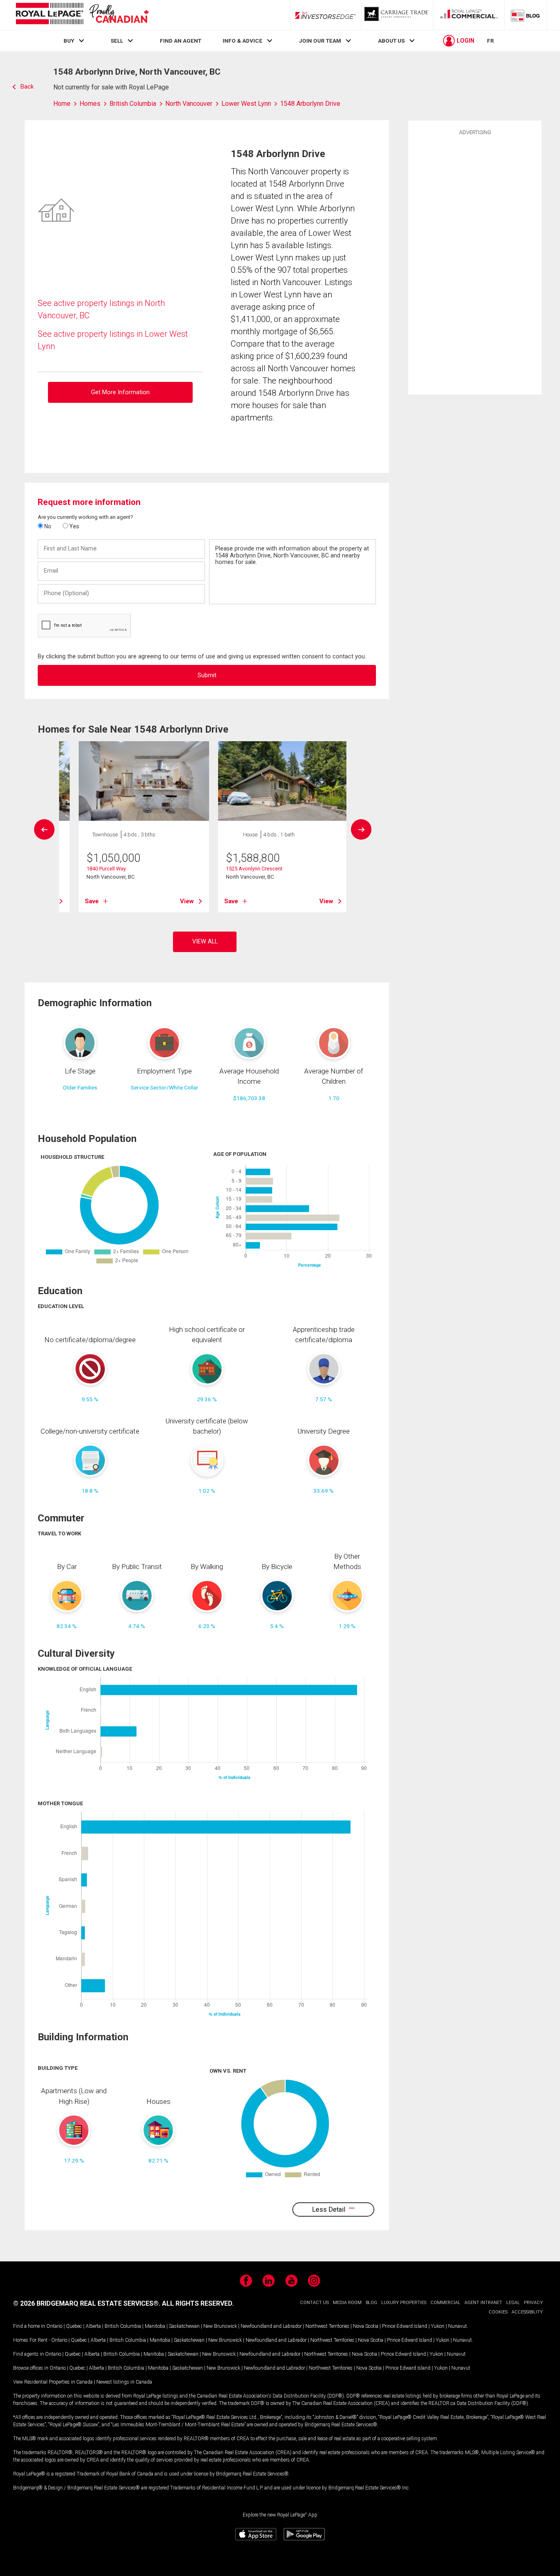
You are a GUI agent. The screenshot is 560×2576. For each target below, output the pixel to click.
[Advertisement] (475, 264)
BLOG (371, 2303)
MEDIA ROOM (347, 2303)
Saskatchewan (184, 2326)
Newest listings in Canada (124, 2382)
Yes (74, 526)
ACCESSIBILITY (527, 2312)
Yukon (438, 2326)
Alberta (93, 2326)
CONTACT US (314, 2303)
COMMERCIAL (445, 2303)
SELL (117, 41)
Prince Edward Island (405, 2326)
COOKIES (498, 2312)
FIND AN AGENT (181, 41)
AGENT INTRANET (483, 2303)
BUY (69, 41)
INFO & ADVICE (242, 41)
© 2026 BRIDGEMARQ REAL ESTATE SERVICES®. (87, 2303)
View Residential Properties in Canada (53, 2382)
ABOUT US (391, 41)
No (47, 526)
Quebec (74, 2326)
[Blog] (526, 15)
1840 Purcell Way (106, 869)
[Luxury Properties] (397, 15)
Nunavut (458, 2326)
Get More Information (120, 392)
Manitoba (155, 2326)
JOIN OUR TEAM (320, 41)
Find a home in (29, 2326)
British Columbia (123, 2326)
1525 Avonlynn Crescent (254, 869)
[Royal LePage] (82, 15)
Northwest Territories (327, 2326)
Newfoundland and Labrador (271, 2326)
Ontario (54, 2326)
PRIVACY (533, 2303)
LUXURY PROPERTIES (404, 2303)
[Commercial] (469, 15)
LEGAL (513, 2303)
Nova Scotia (366, 2326)
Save (92, 901)
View (187, 901)
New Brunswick (220, 2326)
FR (491, 41)
